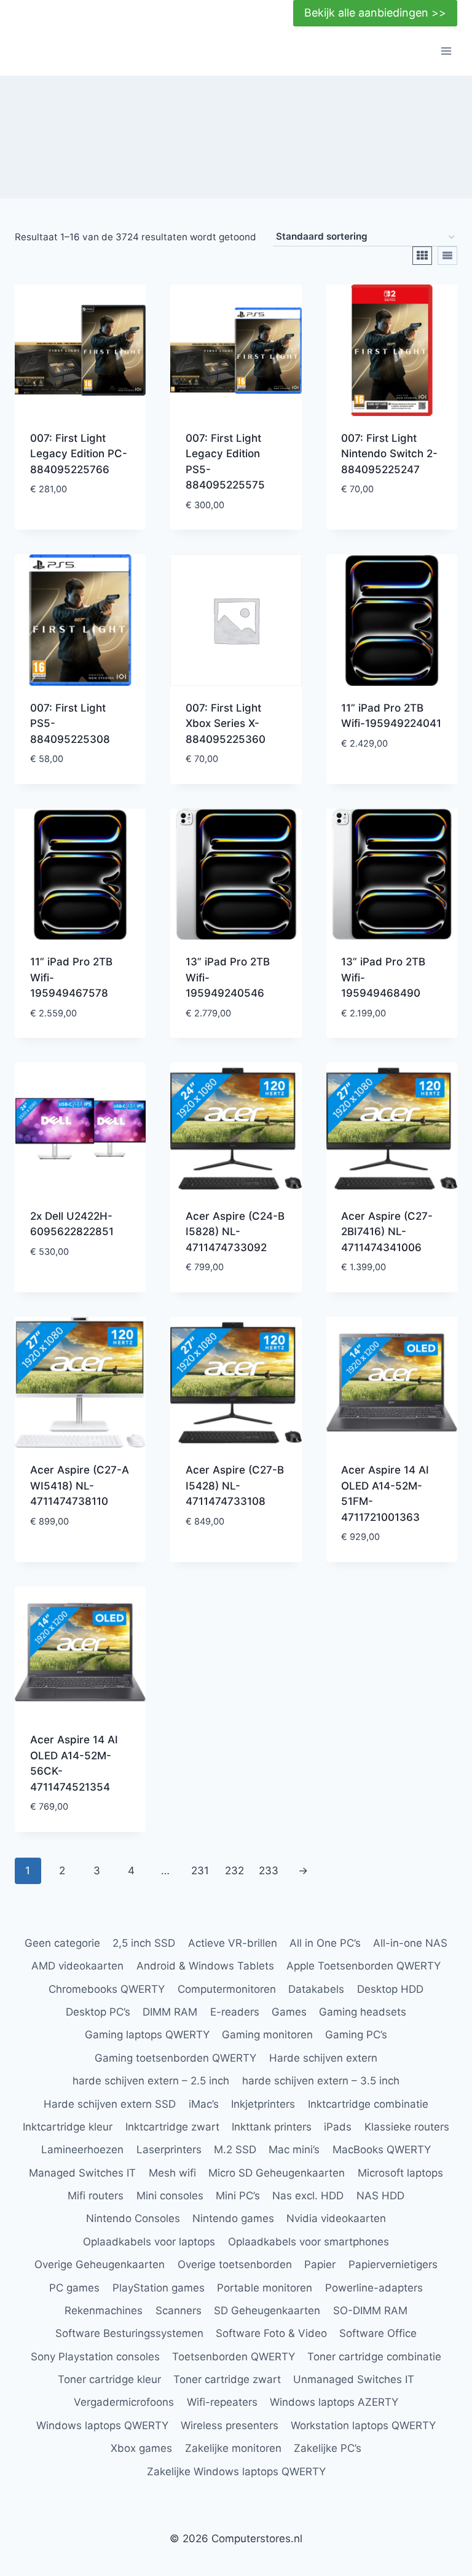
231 (200, 1871)
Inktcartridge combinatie (368, 2104)
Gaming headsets (363, 2012)
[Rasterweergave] (422, 256)
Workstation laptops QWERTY (363, 2425)
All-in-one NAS (410, 1943)
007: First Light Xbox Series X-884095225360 (226, 724)
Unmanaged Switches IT (354, 2379)
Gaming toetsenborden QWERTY (175, 2058)
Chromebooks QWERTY (107, 1989)
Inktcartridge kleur (68, 2127)
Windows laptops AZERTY (334, 2402)
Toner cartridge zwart (227, 2379)
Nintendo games (233, 2218)
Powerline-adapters (374, 2288)
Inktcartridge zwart (172, 2127)
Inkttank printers (272, 2127)
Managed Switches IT (82, 2173)
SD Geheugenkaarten (267, 2311)
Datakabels (316, 1989)
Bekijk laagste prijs (68, 518)
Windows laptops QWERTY (102, 2425)
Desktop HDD (390, 1989)
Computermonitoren (227, 1989)
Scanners (179, 2311)
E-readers (235, 2012)
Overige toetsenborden (235, 2264)
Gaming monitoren (267, 2035)
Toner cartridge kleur (109, 2379)
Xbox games (141, 2448)
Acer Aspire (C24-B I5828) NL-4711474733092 (235, 1232)
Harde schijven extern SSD (110, 2104)
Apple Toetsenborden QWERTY (364, 1966)
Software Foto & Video (271, 2333)
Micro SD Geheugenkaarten (277, 2173)
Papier (320, 2264)
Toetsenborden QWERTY (234, 2357)
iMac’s (204, 2104)
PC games (74, 2288)
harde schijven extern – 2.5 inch (151, 2081)
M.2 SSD (235, 2150)
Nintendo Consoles (133, 2218)
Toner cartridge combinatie (374, 2357)
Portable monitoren (265, 2288)
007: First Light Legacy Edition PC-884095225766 (79, 454)
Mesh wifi (172, 2173)
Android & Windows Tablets (205, 1966)
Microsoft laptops (400, 2173)
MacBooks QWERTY (382, 2150)
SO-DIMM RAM (370, 2311)
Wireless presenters (230, 2425)
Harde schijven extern (323, 2058)
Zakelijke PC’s (328, 2448)
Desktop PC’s (98, 2012)
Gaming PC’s (356, 2035)
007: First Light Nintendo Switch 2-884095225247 (389, 454)
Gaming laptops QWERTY (147, 2035)
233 (269, 1871)
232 (234, 1871)
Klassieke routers (407, 2127)
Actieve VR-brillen (233, 1943)
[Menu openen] (446, 51)
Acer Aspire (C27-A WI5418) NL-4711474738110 (80, 1486)
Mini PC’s (238, 2196)
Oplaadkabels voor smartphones (309, 2242)
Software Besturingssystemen (129, 2333)
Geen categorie (62, 1943)
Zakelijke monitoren (233, 2448)
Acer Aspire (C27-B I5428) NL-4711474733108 (235, 1486)
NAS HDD (380, 2196)
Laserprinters (169, 2150)
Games (289, 2012)
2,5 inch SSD (144, 1943)
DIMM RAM (170, 2012)
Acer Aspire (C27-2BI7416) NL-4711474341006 (387, 1232)
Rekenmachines (104, 2311)
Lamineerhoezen (82, 2150)
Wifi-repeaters (222, 2402)
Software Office (378, 2333)
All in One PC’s (325, 1943)
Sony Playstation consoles (95, 2357)
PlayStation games (159, 2288)
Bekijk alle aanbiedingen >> (375, 13)
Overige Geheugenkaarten (100, 2264)
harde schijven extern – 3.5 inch (321, 2081)
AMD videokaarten (77, 1966)
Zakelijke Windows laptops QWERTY (236, 2472)
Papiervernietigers (393, 2264)
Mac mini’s (294, 2150)
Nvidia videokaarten (336, 2218)
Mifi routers (96, 2196)
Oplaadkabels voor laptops (149, 2242)
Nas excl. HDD (308, 2196)
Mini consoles (170, 2196)
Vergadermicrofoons (124, 2402)
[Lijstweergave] (447, 256)
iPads (338, 2127)
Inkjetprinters (263, 2104)
